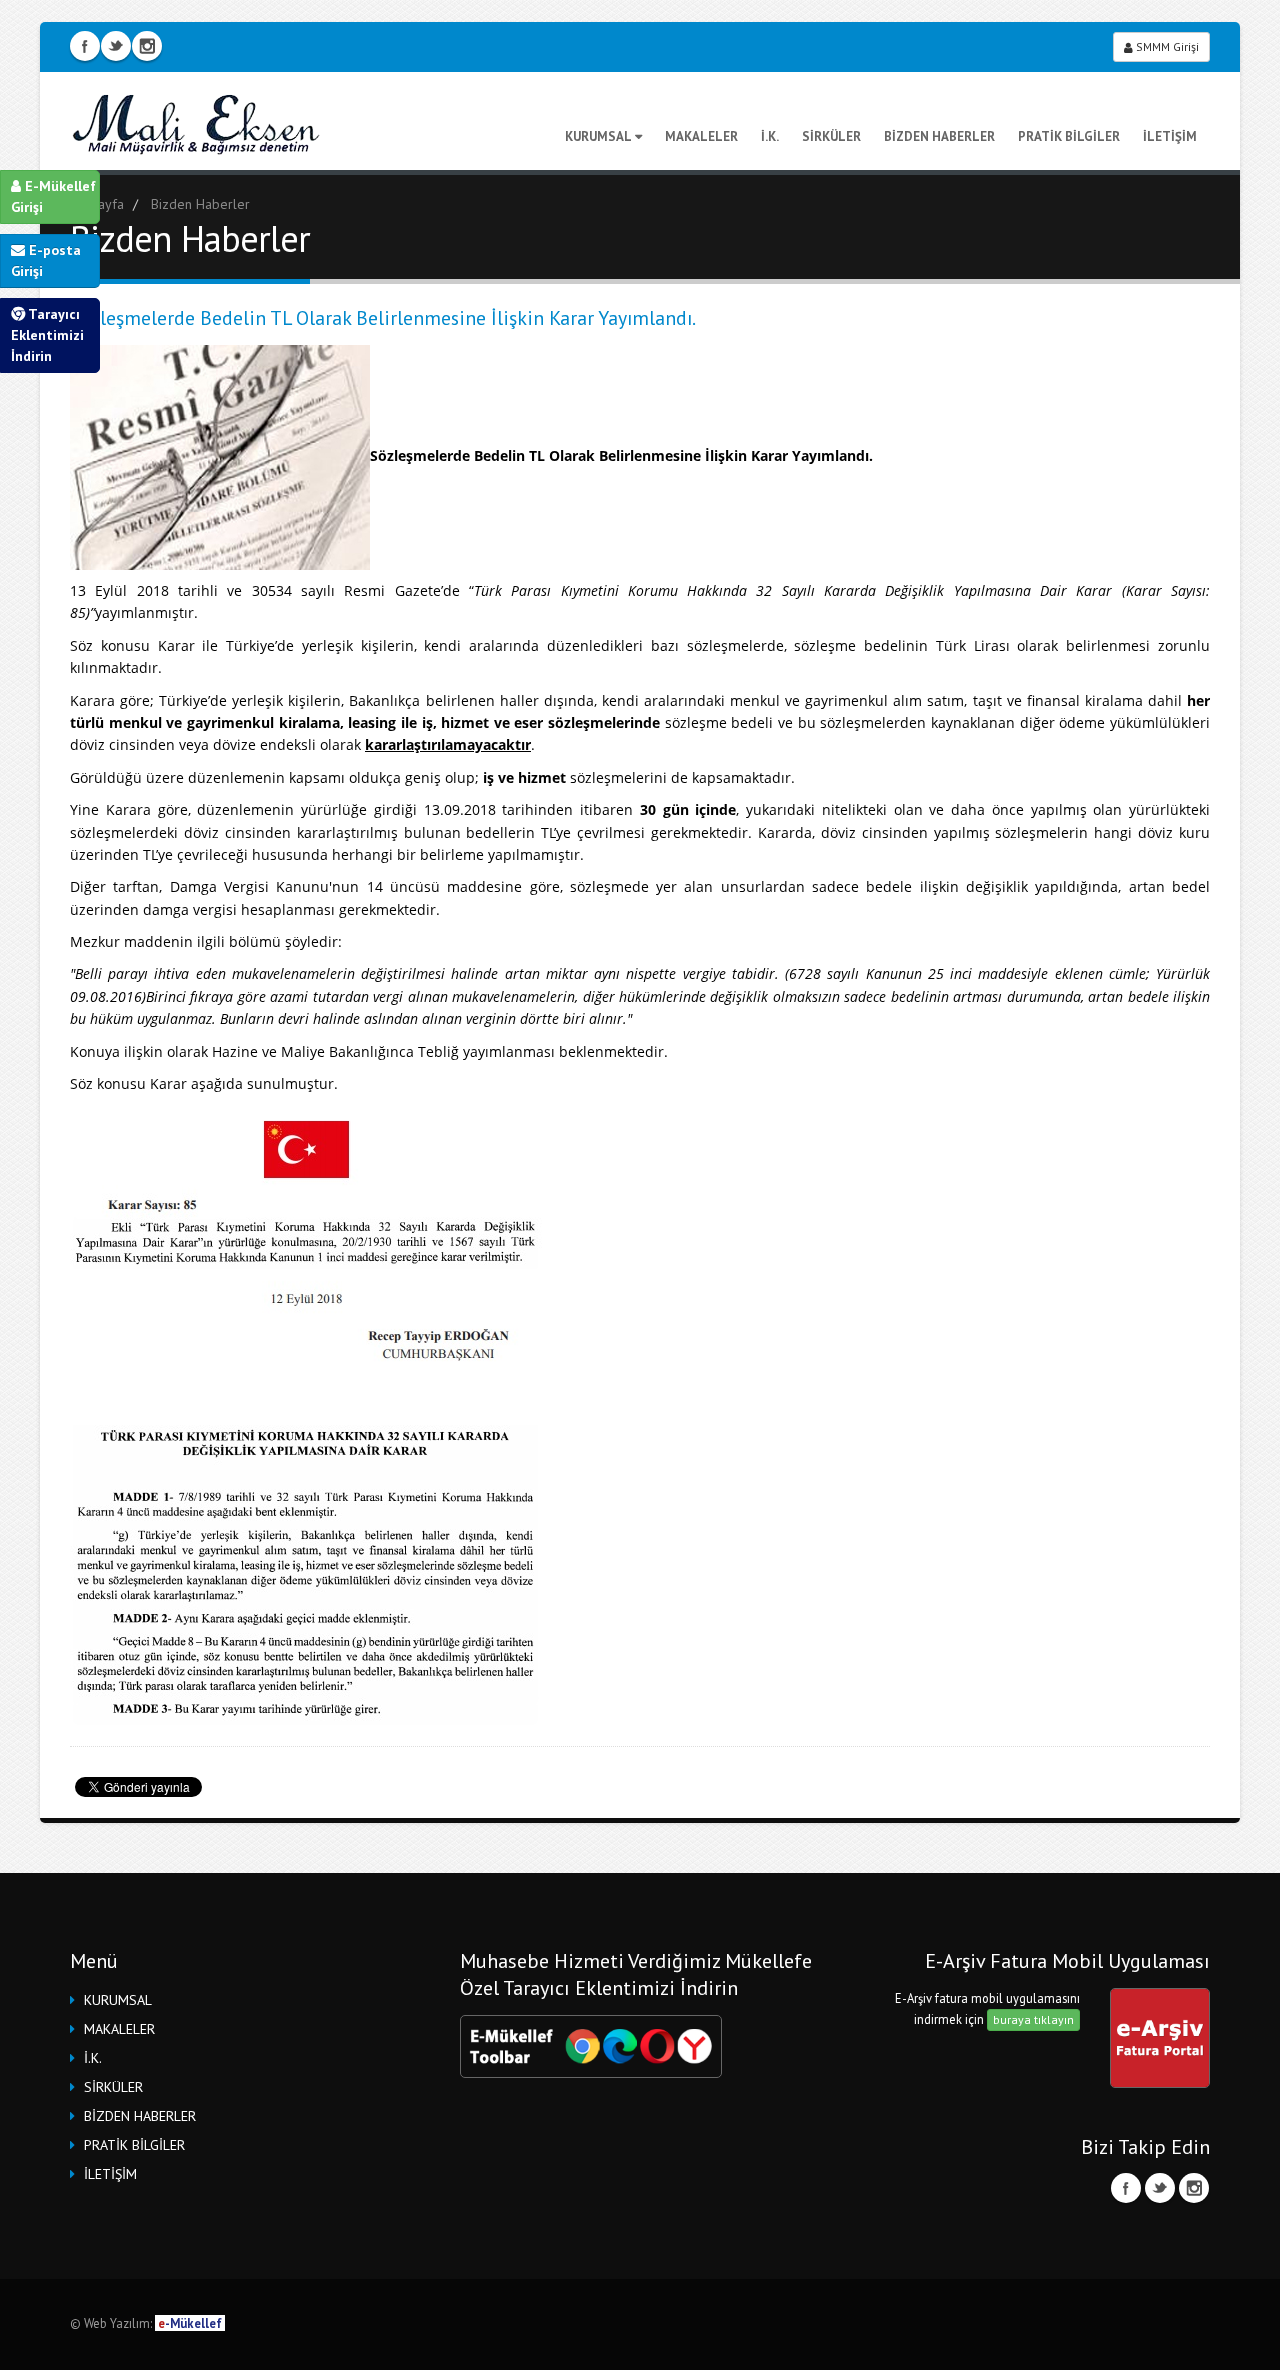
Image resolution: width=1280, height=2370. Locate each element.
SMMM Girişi (1166, 46)
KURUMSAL (598, 136)
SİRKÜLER (831, 136)
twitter (116, 46)
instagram (147, 46)
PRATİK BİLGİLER (1069, 136)
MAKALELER (701, 136)
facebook (85, 46)
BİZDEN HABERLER (939, 136)
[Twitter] (1160, 2188)
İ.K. (770, 136)
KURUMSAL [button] (118, 2000)
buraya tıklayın (1033, 2019)
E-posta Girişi (46, 260)
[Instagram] (1194, 2188)
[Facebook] (1126, 2188)
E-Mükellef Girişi (53, 196)
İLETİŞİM (1170, 136)
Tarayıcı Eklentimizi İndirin (47, 335)
